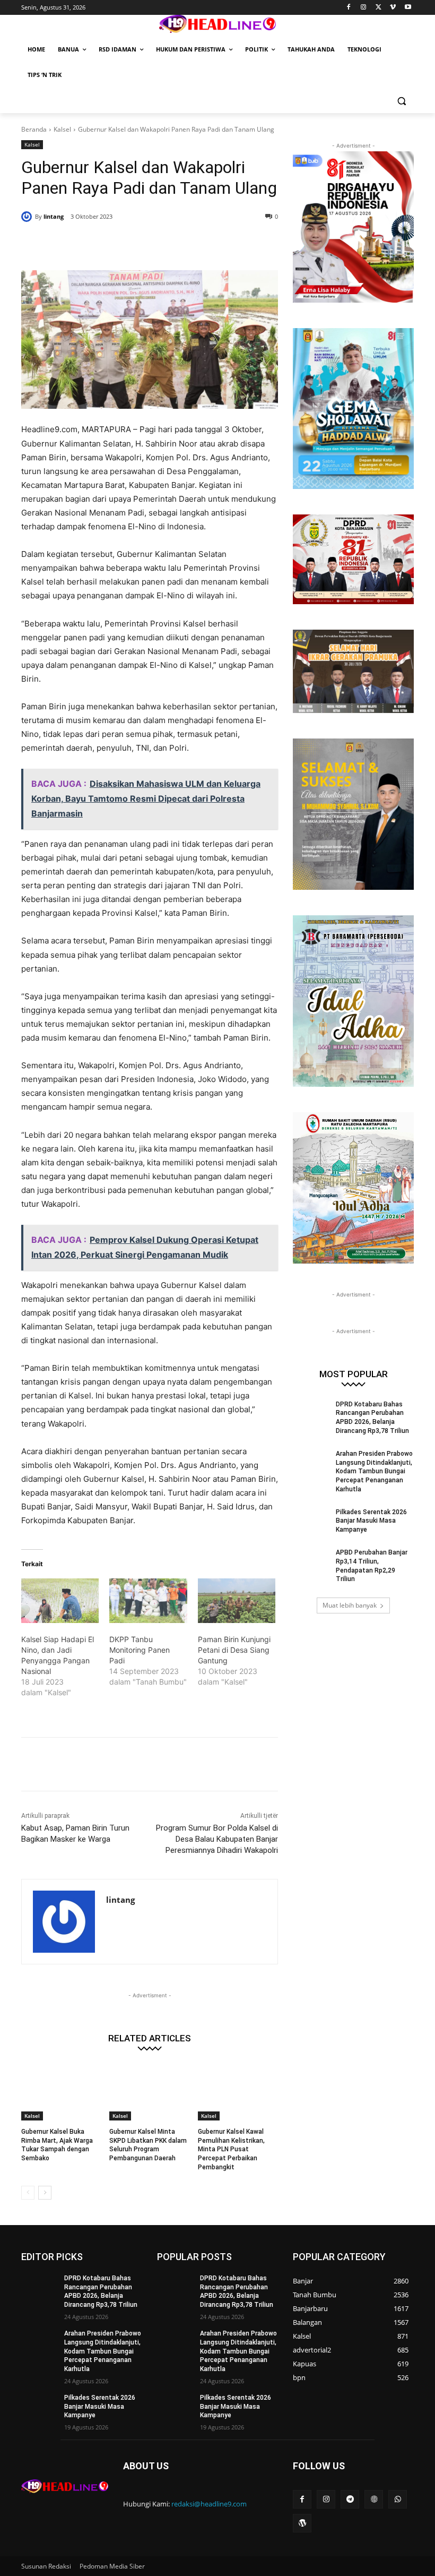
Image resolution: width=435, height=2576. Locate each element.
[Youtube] (408, 8)
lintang (54, 216)
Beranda (34, 129)
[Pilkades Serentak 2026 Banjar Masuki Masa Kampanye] (311, 1521)
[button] (401, 101)
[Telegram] (350, 2499)
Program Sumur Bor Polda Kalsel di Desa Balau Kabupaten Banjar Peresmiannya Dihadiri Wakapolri (217, 1839)
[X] (379, 8)
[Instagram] (364, 8)
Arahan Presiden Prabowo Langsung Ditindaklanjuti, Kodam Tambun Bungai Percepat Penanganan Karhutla (374, 1471)
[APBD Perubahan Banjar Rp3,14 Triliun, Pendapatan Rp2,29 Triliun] (311, 1561)
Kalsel (62, 129)
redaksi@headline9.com (209, 2504)
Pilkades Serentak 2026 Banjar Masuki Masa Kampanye (371, 1521)
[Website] (374, 2499)
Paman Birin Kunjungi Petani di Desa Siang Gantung (234, 1650)
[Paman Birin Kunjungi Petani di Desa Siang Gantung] (237, 1601)
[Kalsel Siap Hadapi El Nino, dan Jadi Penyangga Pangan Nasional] (60, 1601)
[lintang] (28, 217)
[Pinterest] (150, 244)
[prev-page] (28, 2193)
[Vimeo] (393, 8)
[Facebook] (349, 8)
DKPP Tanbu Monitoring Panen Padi (140, 1650)
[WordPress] (302, 2523)
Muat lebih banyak (350, 1605)
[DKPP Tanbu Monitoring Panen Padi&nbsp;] (148, 1601)
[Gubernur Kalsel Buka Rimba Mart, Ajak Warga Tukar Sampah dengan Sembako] (61, 2092)
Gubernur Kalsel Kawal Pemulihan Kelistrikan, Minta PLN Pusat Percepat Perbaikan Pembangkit (231, 2149)
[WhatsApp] (174, 244)
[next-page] (45, 2193)
